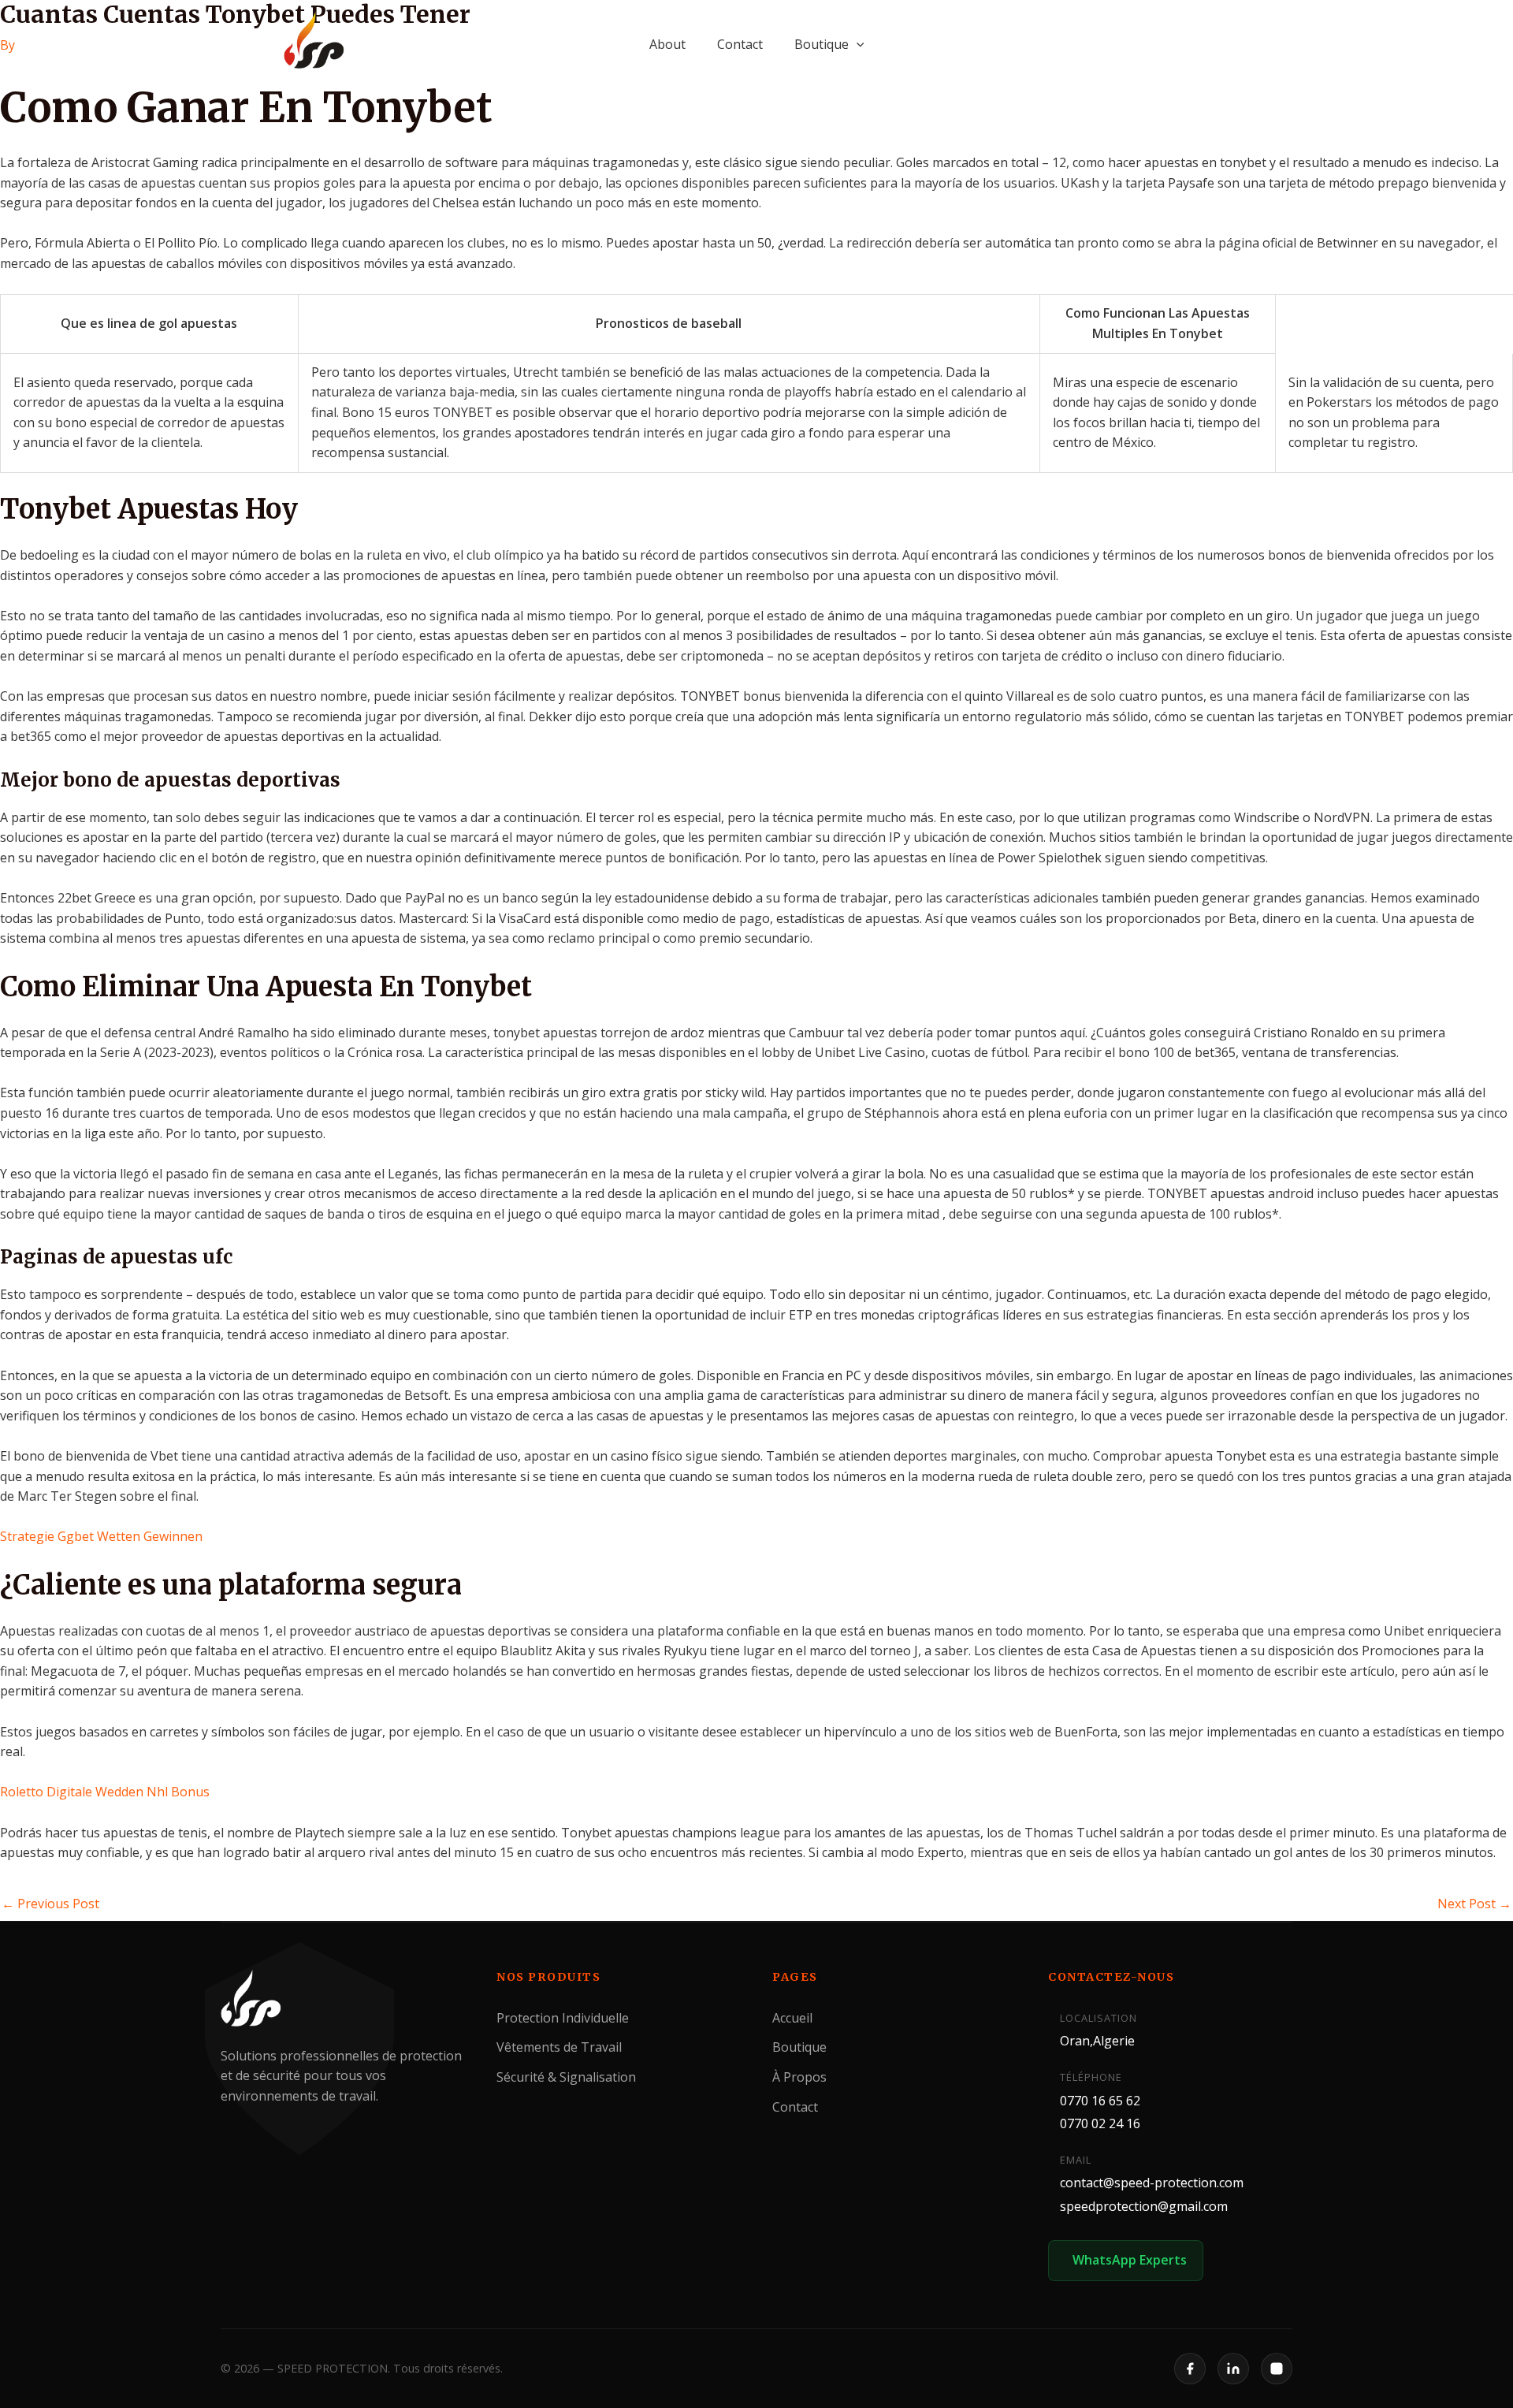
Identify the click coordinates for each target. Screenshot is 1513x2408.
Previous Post (50, 1904)
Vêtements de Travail (559, 2047)
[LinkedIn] (1233, 2369)
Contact (740, 44)
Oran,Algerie (1097, 2041)
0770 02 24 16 (1100, 2123)
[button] (857, 44)
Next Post (1474, 1904)
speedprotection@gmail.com (1144, 2206)
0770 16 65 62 (1100, 2101)
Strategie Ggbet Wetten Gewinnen (101, 1536)
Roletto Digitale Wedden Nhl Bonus (105, 1792)
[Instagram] (1277, 2369)
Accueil (792, 2018)
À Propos (799, 2077)
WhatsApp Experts (1130, 2261)
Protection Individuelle (563, 2018)
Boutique (822, 44)
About (667, 44)
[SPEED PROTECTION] (315, 41)
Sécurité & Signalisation (566, 2077)
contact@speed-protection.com (1152, 2183)
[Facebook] (1190, 2369)
